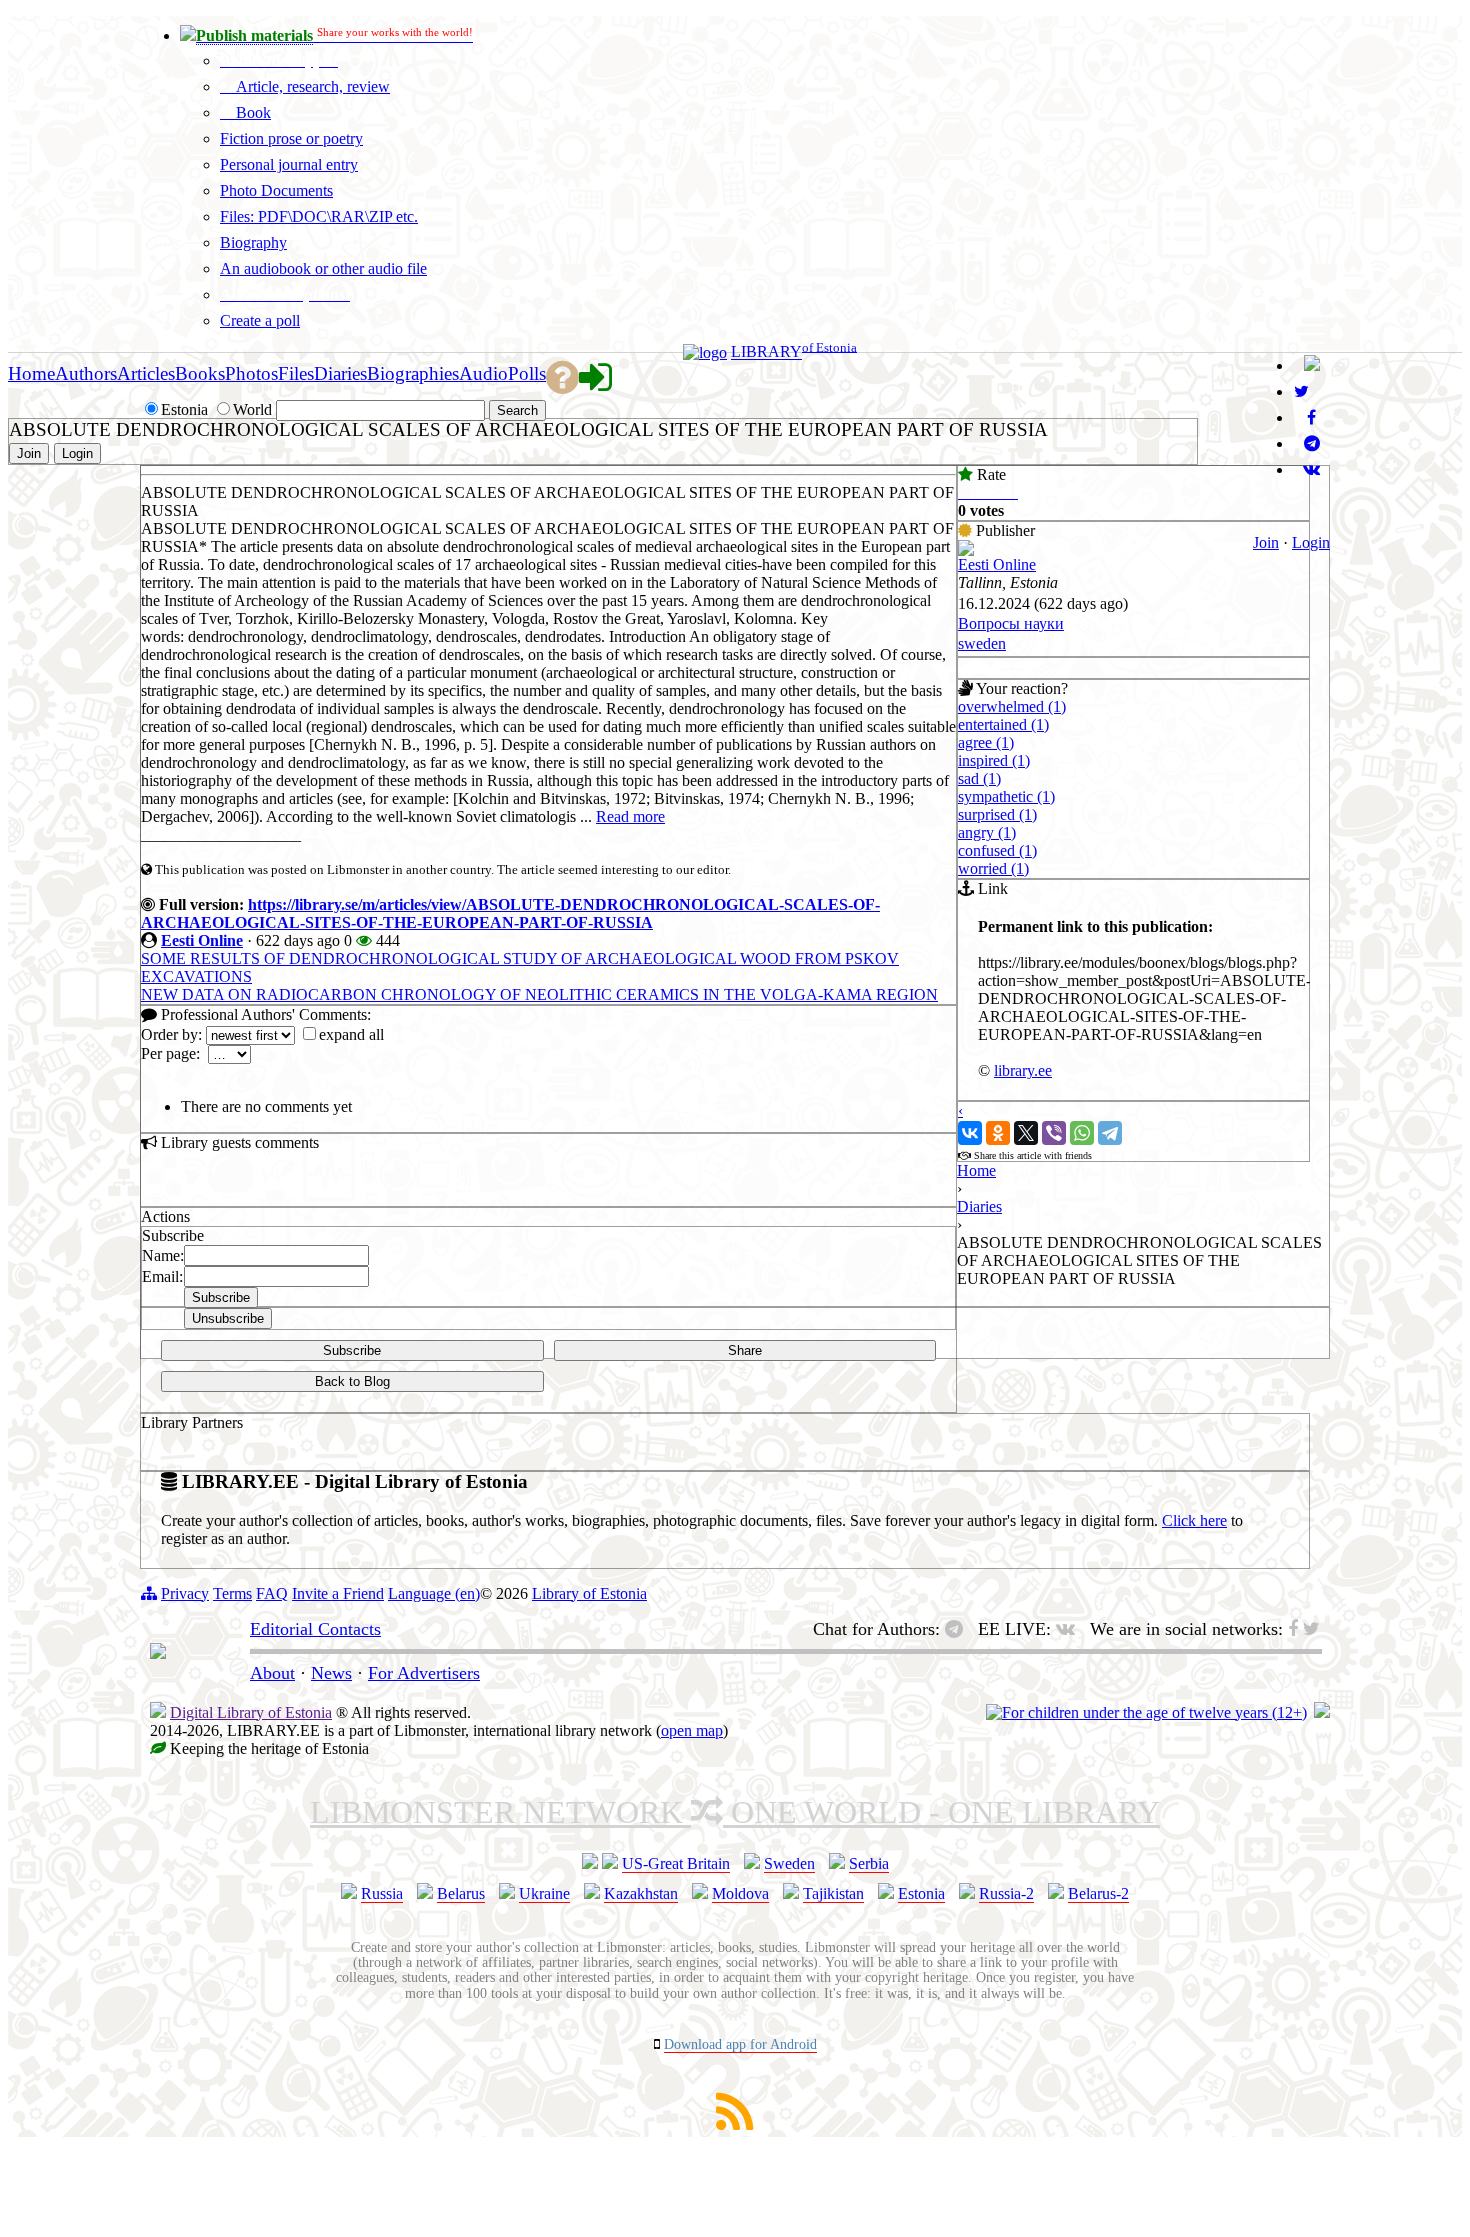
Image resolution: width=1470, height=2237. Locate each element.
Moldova (740, 1893)
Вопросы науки (1011, 623)
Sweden (789, 1863)
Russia (382, 1893)
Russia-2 (1006, 1893)
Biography (253, 242)
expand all (351, 1034)
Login (1311, 542)
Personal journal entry (289, 164)
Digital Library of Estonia (251, 1712)
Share (745, 1350)
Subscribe (352, 1350)
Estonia (921, 1893)
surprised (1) (997, 814)
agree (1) (986, 742)
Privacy (185, 1593)
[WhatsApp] (1082, 1133)
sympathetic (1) (1006, 796)
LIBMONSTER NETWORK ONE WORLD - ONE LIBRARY (735, 1812)
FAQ (272, 1593)
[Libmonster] (158, 1653)
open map (692, 1730)
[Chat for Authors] (1312, 443)
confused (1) (997, 850)
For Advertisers (424, 1673)
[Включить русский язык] (1312, 365)
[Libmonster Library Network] (1322, 1712)
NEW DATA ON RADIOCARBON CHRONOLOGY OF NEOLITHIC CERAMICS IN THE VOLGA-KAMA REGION (539, 994)
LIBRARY (766, 352)
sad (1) (979, 778)
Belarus (461, 1893)
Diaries (979, 1206)
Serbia (869, 1863)
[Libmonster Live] (1311, 469)
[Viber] (1054, 1133)
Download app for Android (740, 2044)
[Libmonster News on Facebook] (1311, 417)
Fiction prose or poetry (291, 138)
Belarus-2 (1098, 1893)
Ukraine (544, 1893)
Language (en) (434, 1593)
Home (976, 1170)
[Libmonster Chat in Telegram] (959, 1629)
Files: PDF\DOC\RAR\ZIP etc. (319, 216)
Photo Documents (276, 190)
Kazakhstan (641, 1893)
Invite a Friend (338, 1593)
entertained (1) (1003, 724)
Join (1266, 542)
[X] (1026, 1133)
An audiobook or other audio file (323, 268)
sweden (982, 643)
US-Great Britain (676, 1863)
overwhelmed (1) (1012, 706)
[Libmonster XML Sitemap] (735, 2124)
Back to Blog (352, 1381)
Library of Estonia (589, 1593)
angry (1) (987, 832)
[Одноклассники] (998, 1133)
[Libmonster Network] (1146, 1712)
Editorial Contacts (315, 1629)
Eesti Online (202, 940)
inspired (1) (994, 760)
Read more (630, 816)
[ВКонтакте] (970, 1133)
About (272, 1673)
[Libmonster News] (1301, 391)
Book (251, 112)
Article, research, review (311, 86)
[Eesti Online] (966, 550)
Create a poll (260, 320)
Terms (232, 1593)
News (331, 1673)
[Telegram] (1110, 1133)
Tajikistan (833, 1893)
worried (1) (993, 868)
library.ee (1023, 1070)
